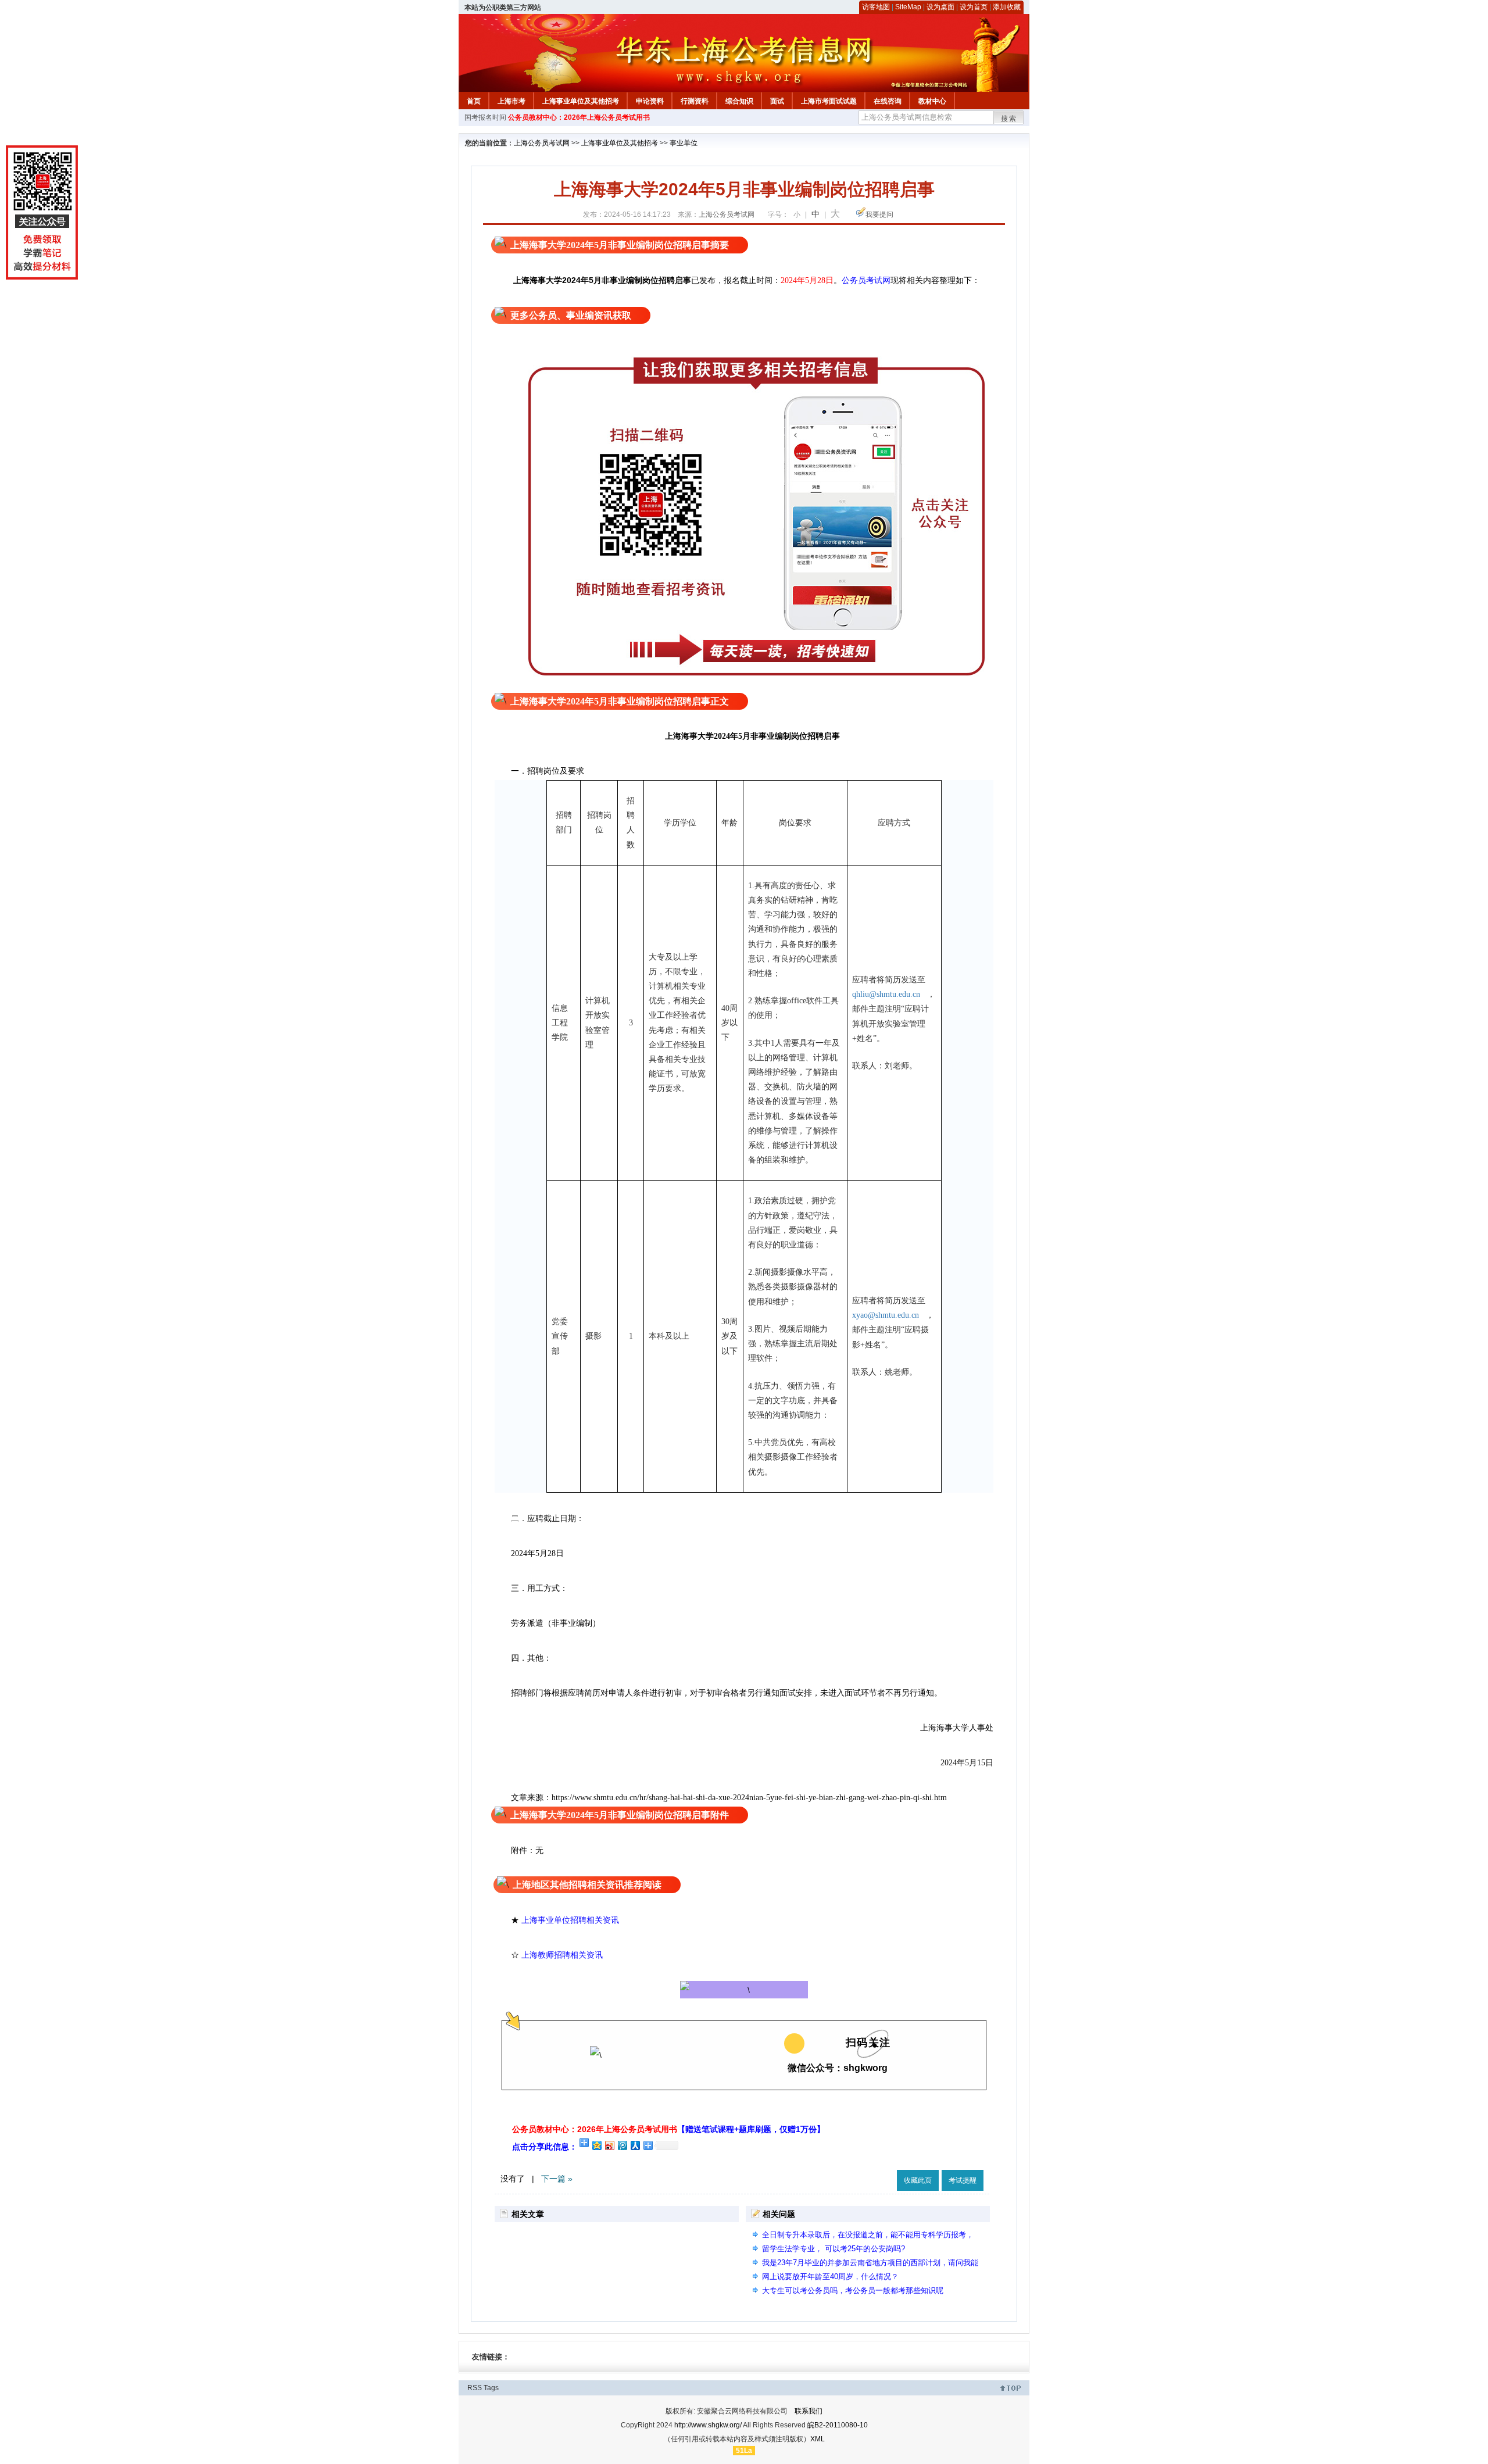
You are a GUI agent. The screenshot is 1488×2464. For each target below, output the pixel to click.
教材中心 (932, 101)
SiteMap (908, 7)
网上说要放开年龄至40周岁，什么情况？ (830, 2277)
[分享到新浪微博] (609, 2145)
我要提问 (879, 214)
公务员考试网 (866, 280)
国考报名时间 (485, 117)
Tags (491, 2388)
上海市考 (512, 101)
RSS (475, 2388)
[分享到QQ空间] (596, 2145)
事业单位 (684, 143)
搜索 (1009, 119)
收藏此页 (918, 2180)
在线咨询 (888, 101)
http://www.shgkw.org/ (708, 2425)
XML (818, 2439)
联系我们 (809, 2411)
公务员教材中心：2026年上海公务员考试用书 (579, 117)
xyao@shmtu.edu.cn (889, 1315)
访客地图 (876, 7)
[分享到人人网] (635, 2145)
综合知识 (739, 101)
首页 (474, 101)
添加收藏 (1007, 7)
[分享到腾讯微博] (622, 2145)
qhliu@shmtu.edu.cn (890, 994)
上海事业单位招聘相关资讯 (570, 1920)
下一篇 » (557, 2179)
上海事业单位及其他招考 (581, 101)
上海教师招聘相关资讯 (563, 1955)
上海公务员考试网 (542, 143)
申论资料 (650, 101)
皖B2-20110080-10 (838, 2425)
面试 (777, 101)
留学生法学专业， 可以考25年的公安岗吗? (834, 2249)
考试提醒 (963, 2180)
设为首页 (974, 7)
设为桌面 (940, 7)
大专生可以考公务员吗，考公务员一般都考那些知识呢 (853, 2290)
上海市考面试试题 (829, 101)
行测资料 (695, 101)
